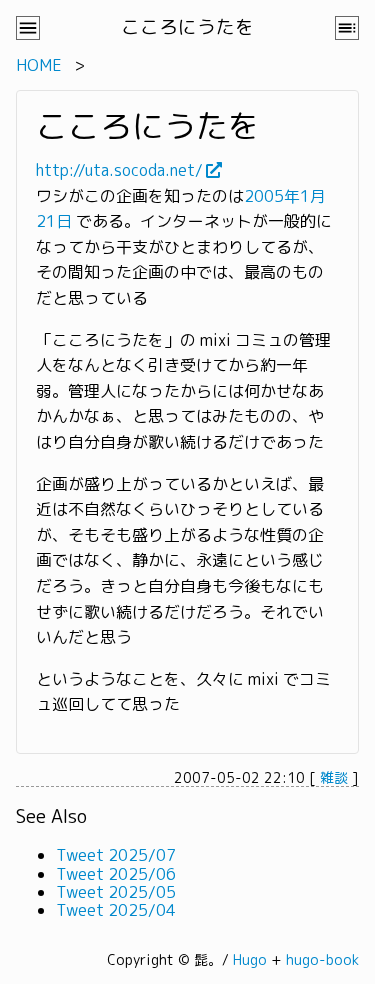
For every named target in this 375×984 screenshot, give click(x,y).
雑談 (334, 777)
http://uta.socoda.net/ (119, 170)
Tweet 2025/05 (116, 892)
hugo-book (322, 959)
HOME (39, 65)
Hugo (250, 959)
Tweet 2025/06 (116, 874)
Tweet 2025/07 (116, 855)
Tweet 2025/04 (116, 910)
